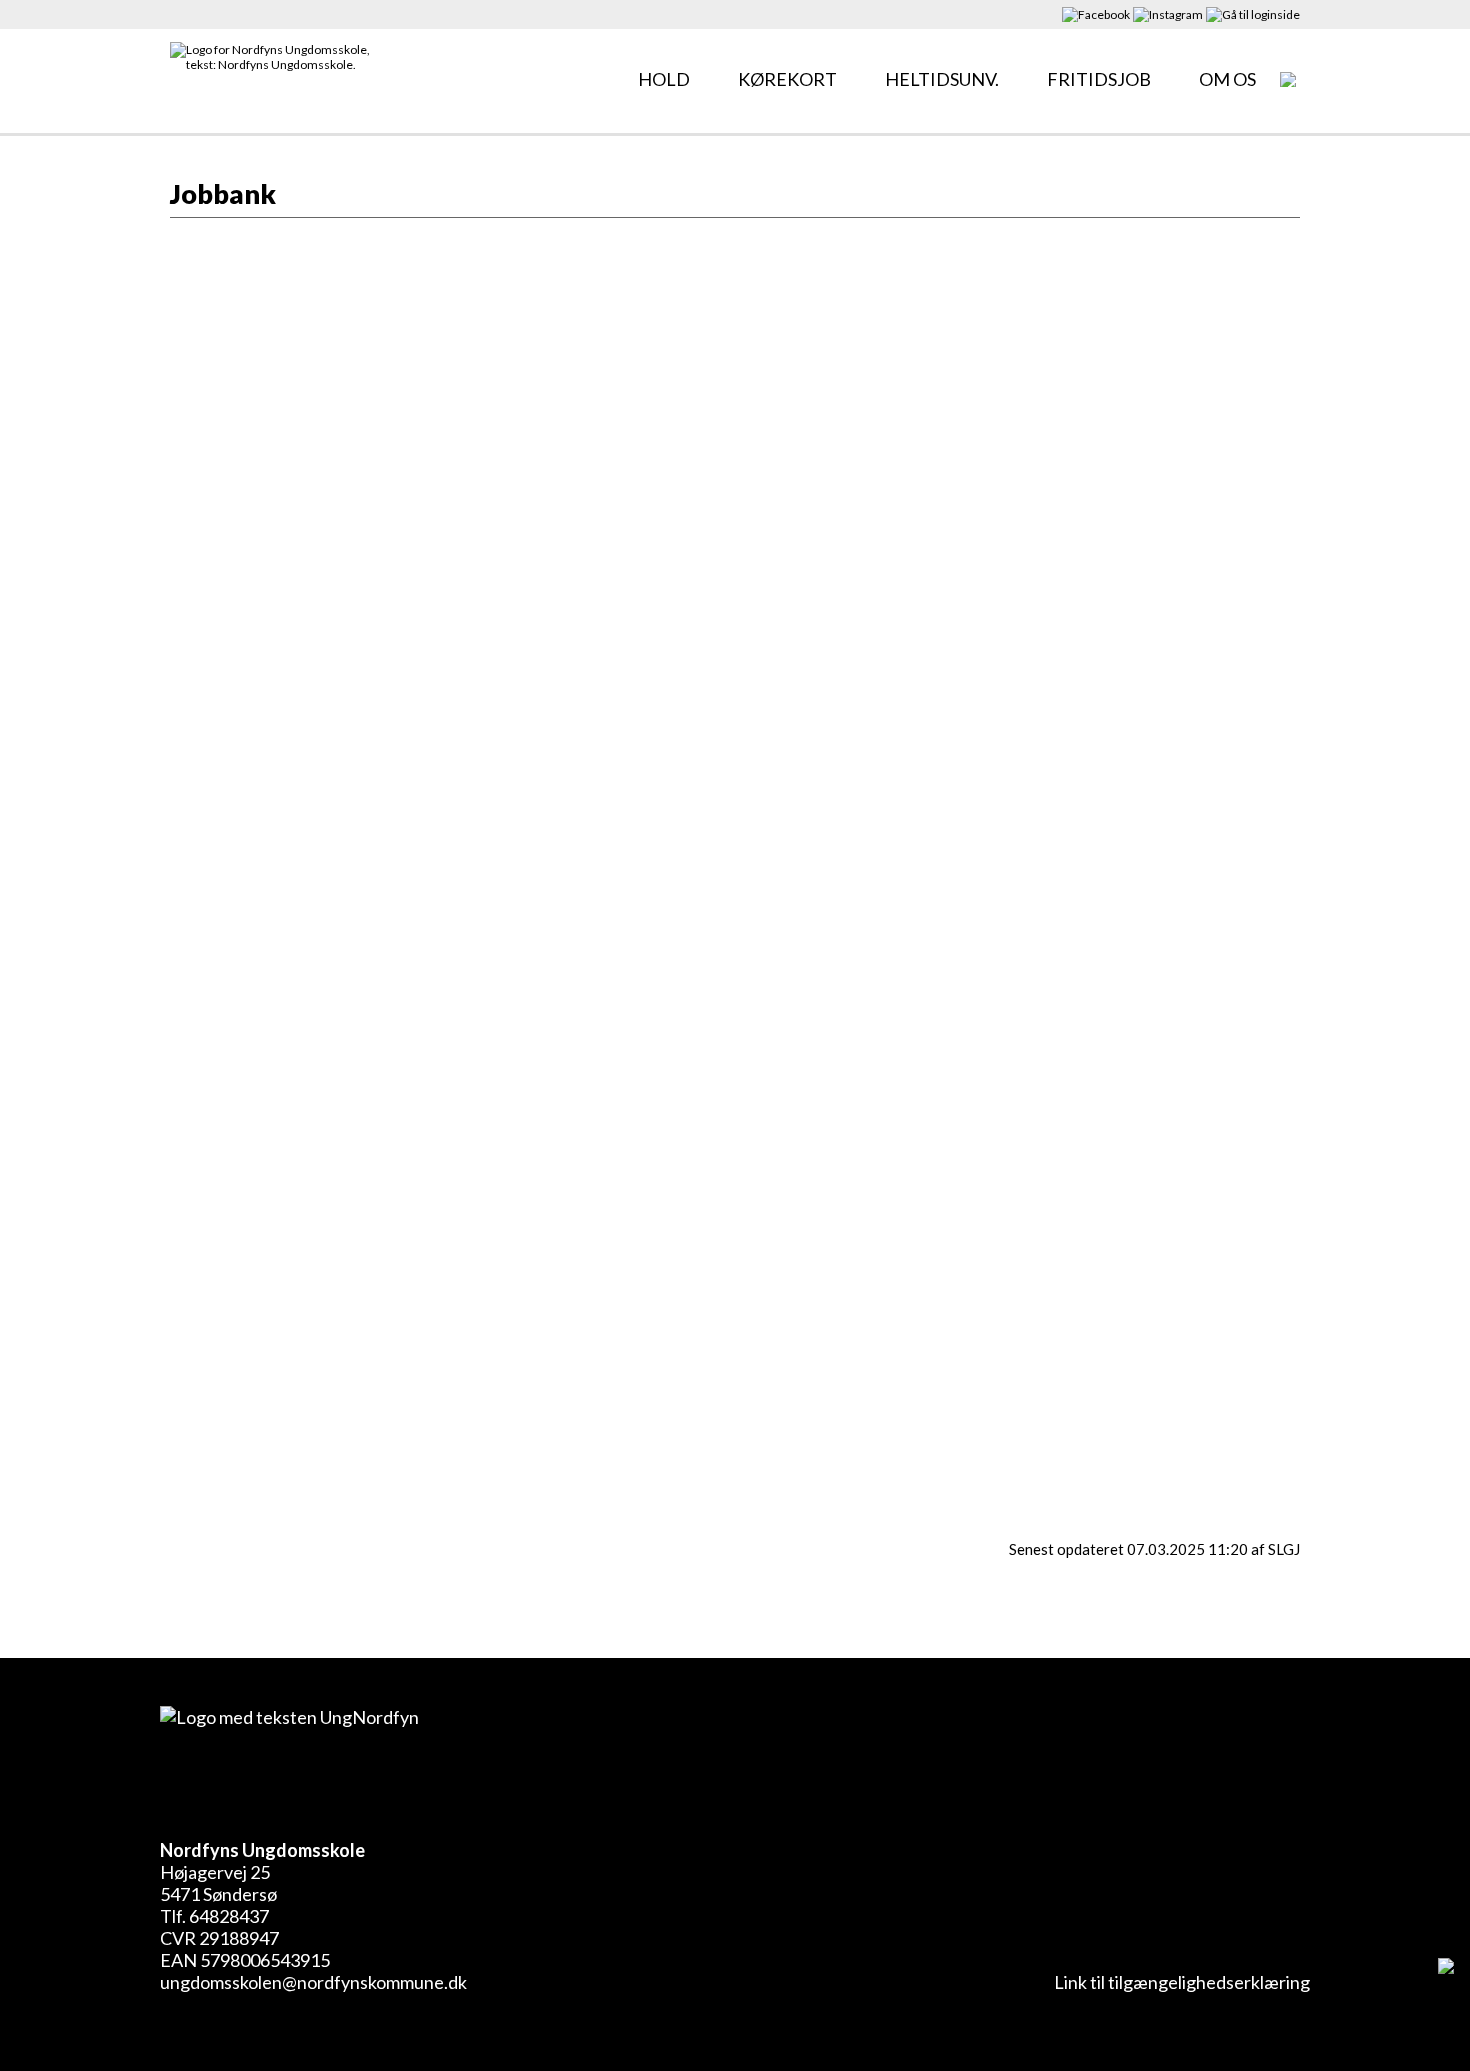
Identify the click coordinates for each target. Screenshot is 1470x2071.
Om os (1227, 79)
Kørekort (787, 79)
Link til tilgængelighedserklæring (1179, 1982)
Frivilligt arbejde (364, 293)
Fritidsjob (1099, 79)
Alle (191, 293)
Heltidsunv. (942, 79)
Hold (664, 79)
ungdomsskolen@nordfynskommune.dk (313, 1982)
